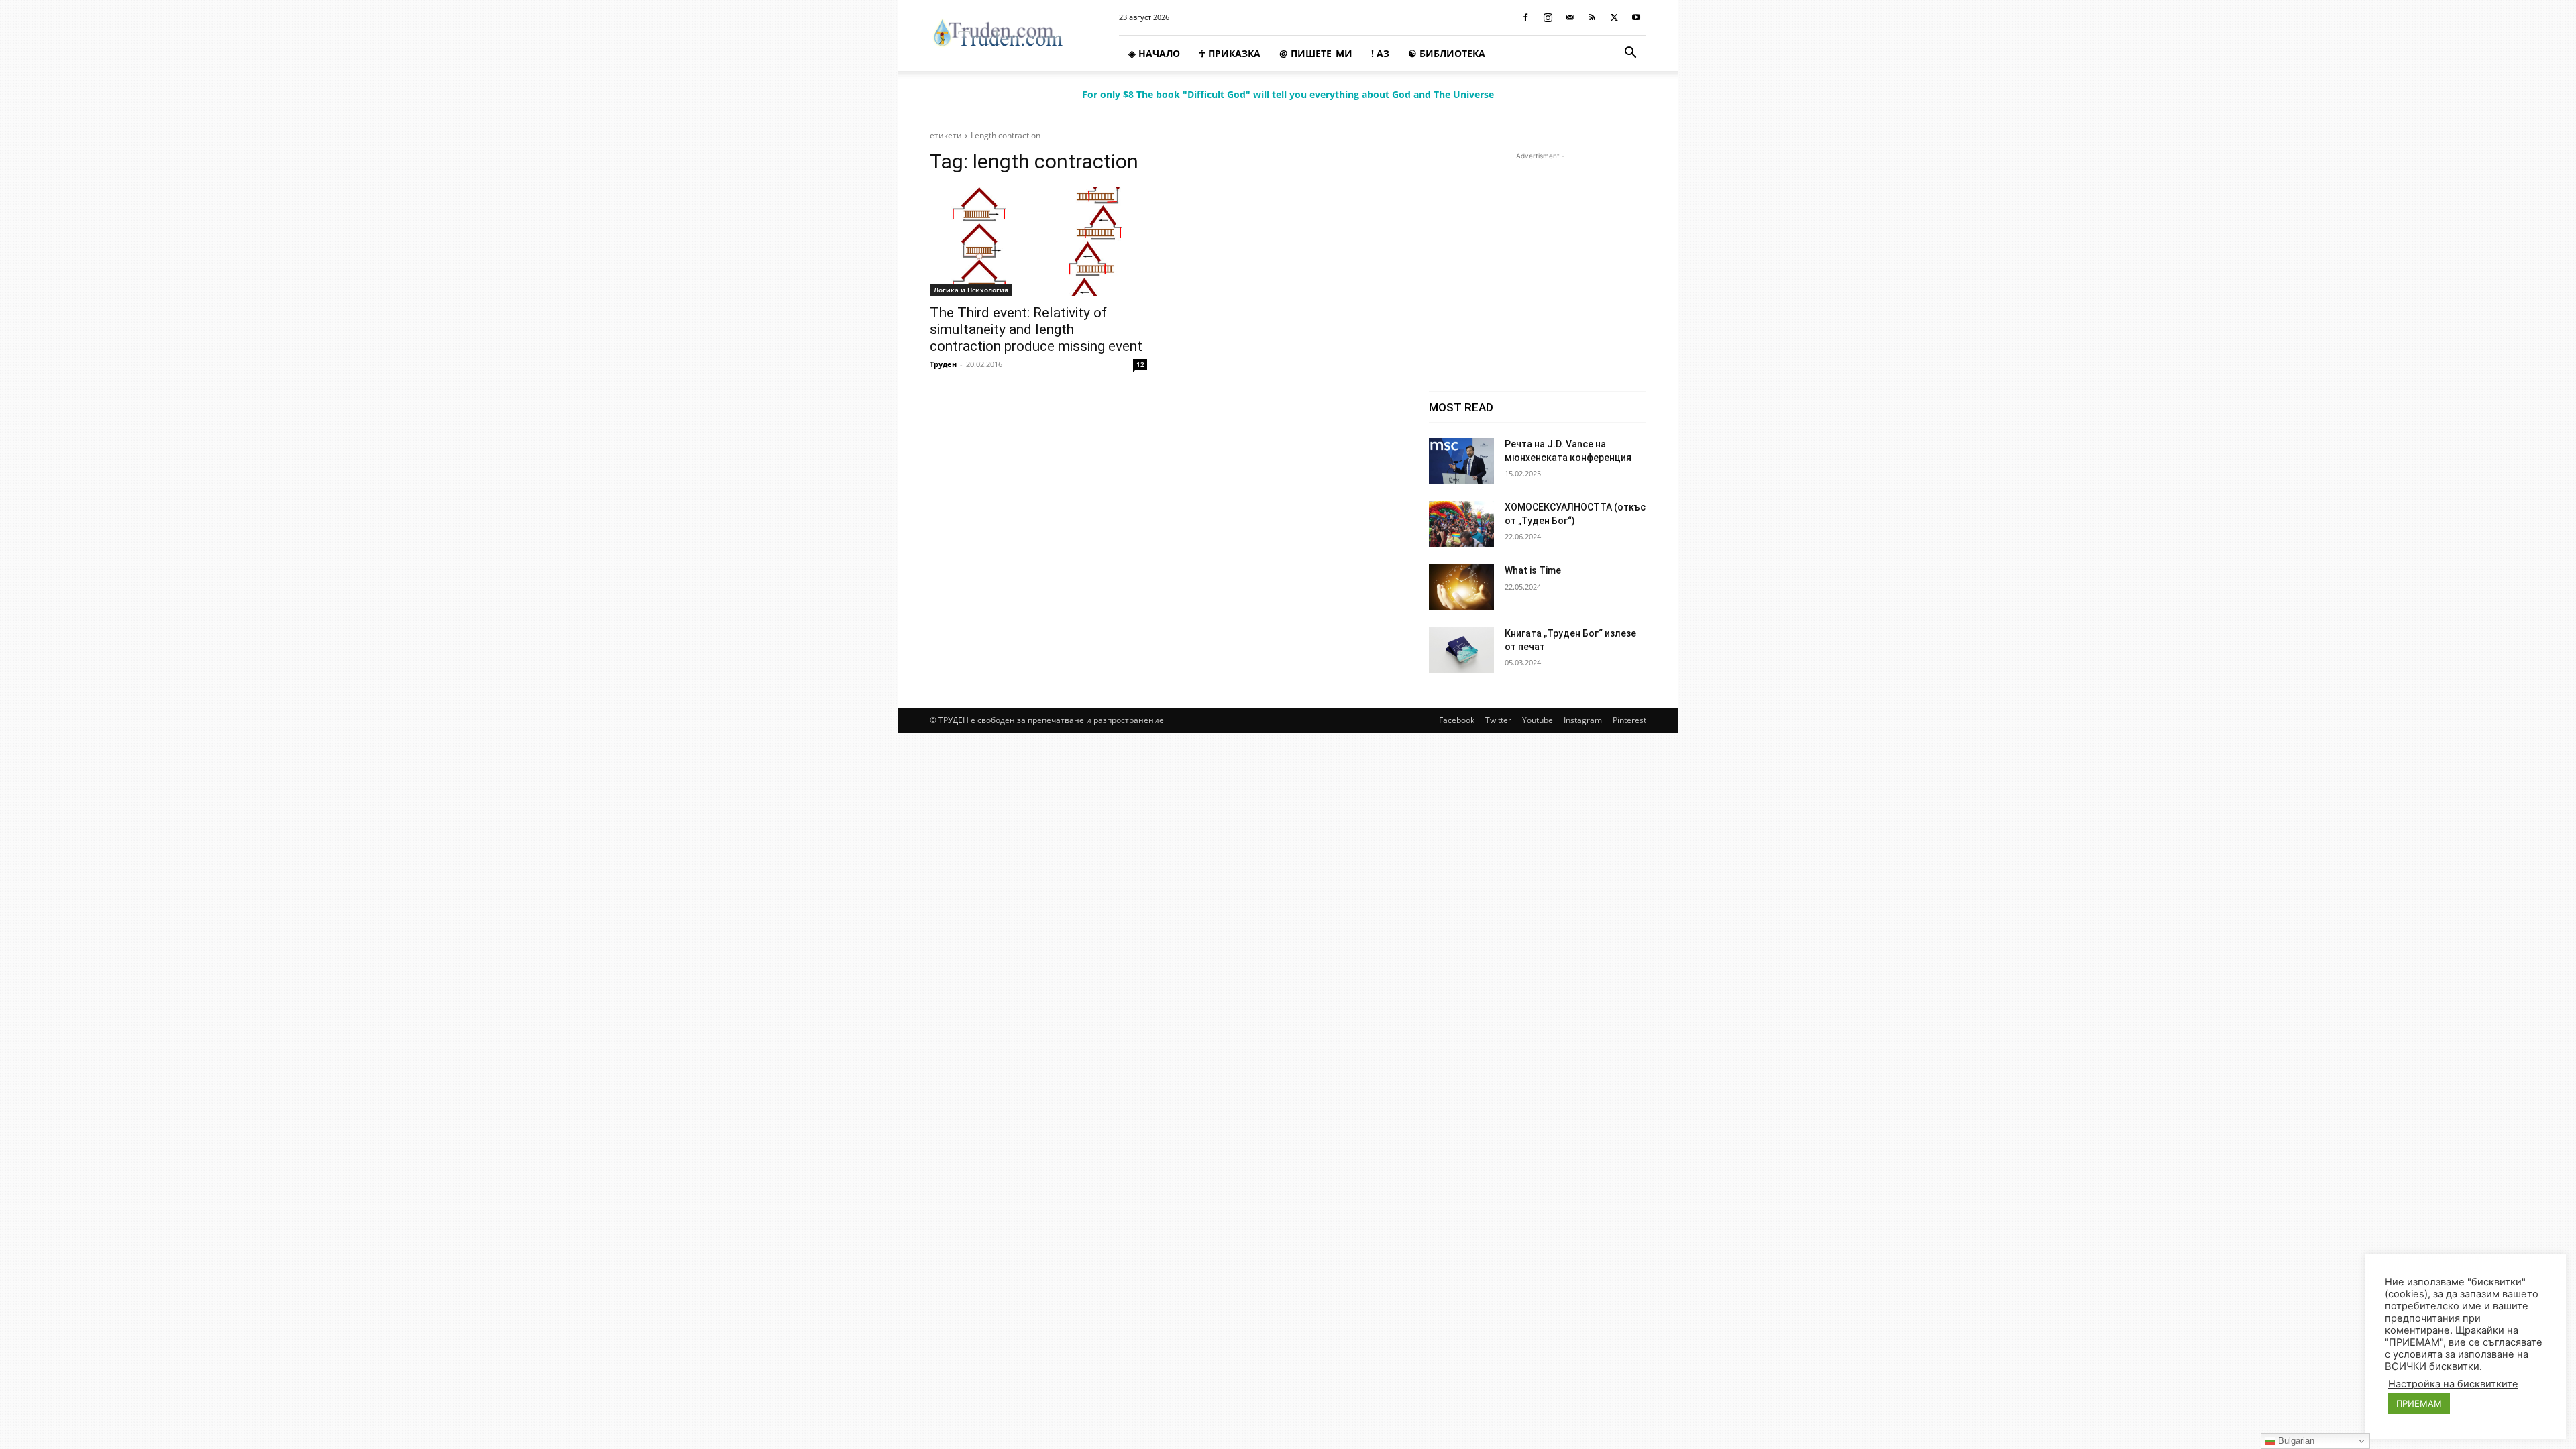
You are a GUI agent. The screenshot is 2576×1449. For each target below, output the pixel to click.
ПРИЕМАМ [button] (2419, 1403)
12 (1140, 364)
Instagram (1583, 720)
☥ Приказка (1230, 53)
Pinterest (1629, 720)
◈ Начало (1154, 53)
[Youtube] (1636, 17)
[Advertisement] (1538, 247)
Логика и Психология (971, 290)
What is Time (1533, 570)
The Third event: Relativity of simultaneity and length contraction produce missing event (1036, 329)
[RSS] (1592, 17)
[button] (1630, 54)
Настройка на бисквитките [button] (2453, 1384)
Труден (943, 364)
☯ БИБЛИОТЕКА (1447, 53)
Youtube (1538, 720)
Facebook (1457, 720)
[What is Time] (1461, 587)
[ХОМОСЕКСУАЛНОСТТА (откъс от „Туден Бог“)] (1461, 524)
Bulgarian (2295, 1441)
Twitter (1498, 720)
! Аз (1380, 53)
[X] (1614, 17)
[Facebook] (1525, 17)
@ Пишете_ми (1316, 53)
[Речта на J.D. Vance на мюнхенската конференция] (1461, 461)
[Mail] (1570, 17)
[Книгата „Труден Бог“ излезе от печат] (1461, 650)
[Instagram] (1548, 17)
